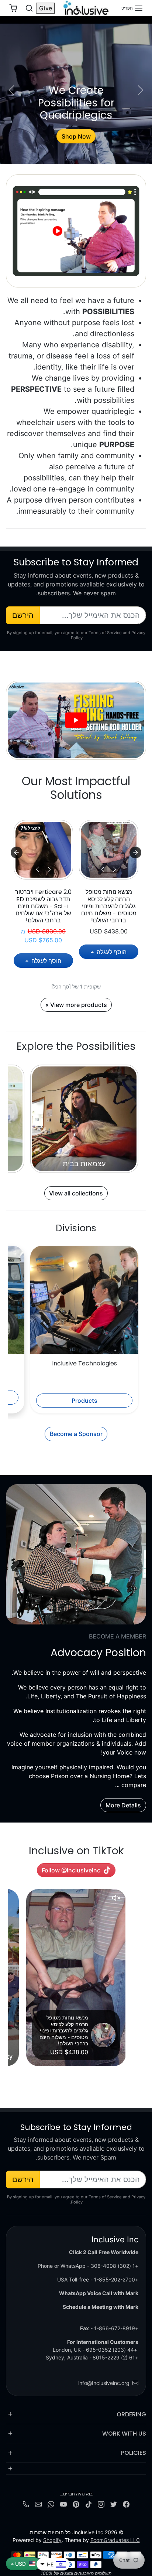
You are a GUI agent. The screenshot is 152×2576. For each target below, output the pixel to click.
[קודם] (115, 869)
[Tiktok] (89, 2504)
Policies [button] (134, 2453)
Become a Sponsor (76, 1434)
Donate (76, 136)
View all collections (76, 1193)
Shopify (52, 2540)
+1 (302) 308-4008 (115, 2266)
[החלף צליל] (116, 1898)
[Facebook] (126, 2504)
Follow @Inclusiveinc (71, 1870)
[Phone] (26, 2504)
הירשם (23, 615)
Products (84, 1401)
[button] (132, 8)
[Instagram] (101, 2504)
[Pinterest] (76, 2504)
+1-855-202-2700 (116, 2279)
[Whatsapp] (51, 2504)
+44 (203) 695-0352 (112, 2350)
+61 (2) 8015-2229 (115, 2357)
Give (46, 8)
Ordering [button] (131, 2414)
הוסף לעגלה (111, 952)
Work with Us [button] (124, 2434)
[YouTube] (63, 2504)
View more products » (76, 1005)
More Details (123, 1805)
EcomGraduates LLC (115, 2540)
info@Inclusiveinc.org (104, 2383)
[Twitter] (114, 2504)
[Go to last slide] (135, 853)
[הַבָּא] (103, 869)
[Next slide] (17, 853)
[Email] (38, 2504)
